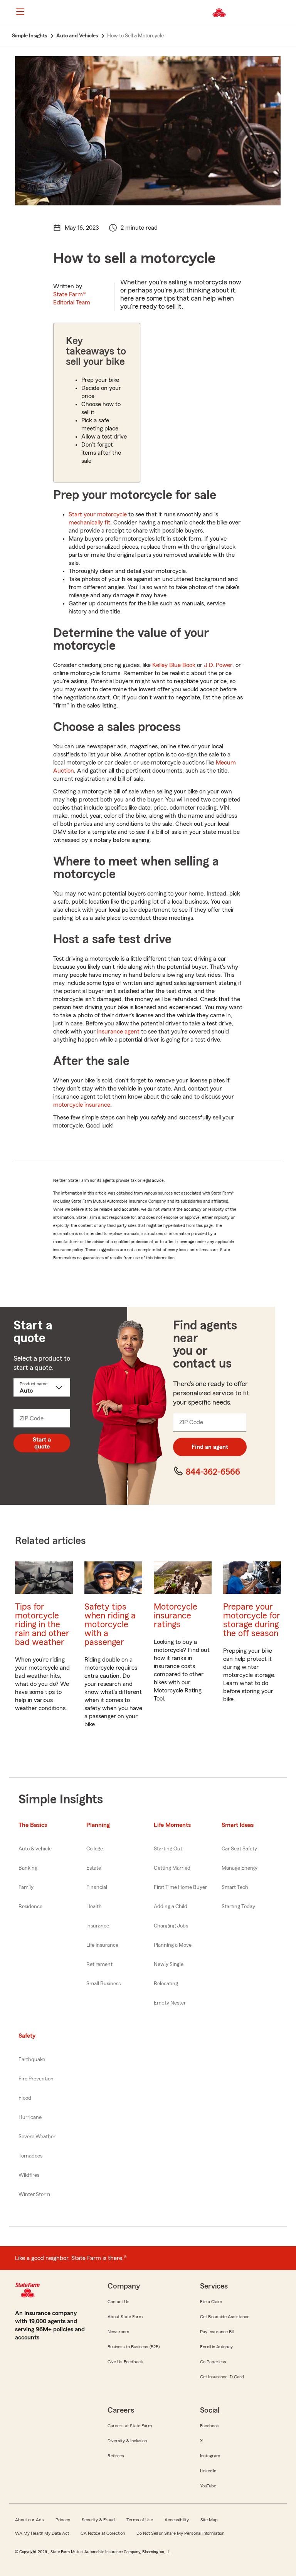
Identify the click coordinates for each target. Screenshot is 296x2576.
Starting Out (168, 1849)
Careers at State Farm (130, 2426)
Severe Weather (37, 2137)
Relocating (166, 1984)
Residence (30, 1907)
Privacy (63, 2520)
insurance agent (118, 1032)
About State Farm (125, 2317)
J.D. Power (218, 665)
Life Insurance (102, 1945)
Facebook (209, 2426)
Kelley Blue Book (174, 665)
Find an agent (210, 1447)
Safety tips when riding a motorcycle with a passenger (110, 1624)
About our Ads (29, 2520)
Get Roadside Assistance (225, 2317)
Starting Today (238, 1907)
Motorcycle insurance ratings (176, 1616)
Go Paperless (213, 2362)
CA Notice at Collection (103, 2533)
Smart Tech (235, 1887)
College (95, 1849)
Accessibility (177, 2520)
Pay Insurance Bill (217, 2332)
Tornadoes (30, 2156)
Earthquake (32, 2060)
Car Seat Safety (239, 1849)
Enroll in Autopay (216, 2347)
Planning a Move (173, 1945)
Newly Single (169, 1964)
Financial (97, 1887)
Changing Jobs (171, 1926)
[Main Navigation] (20, 12)
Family (26, 1887)
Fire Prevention (36, 2079)
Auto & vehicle (35, 1849)
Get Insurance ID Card (222, 2377)
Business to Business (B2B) (134, 2347)
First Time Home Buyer (180, 1887)
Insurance (98, 1926)
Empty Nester (170, 2003)
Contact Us (119, 2302)
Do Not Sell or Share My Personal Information (180, 2533)
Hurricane (30, 2117)
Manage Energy (240, 1868)
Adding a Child (171, 1907)
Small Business (103, 1984)
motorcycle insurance (82, 1105)
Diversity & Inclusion (127, 2441)
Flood (25, 2098)
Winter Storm (34, 2195)
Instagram (210, 2456)
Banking (28, 1868)
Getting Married (172, 1868)
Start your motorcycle (98, 514)
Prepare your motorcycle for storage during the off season (252, 1620)
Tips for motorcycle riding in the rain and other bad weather (42, 1624)
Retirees (116, 2456)
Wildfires (29, 2175)
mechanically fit (89, 523)
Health (94, 1907)
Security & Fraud (98, 2520)
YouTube (208, 2486)
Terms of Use (140, 2520)
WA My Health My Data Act (42, 2533)
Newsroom (118, 2332)
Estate (94, 1868)
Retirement (99, 1964)
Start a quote (42, 1443)
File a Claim (211, 2302)
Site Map (209, 2520)
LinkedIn (208, 2471)
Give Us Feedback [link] (125, 2362)
